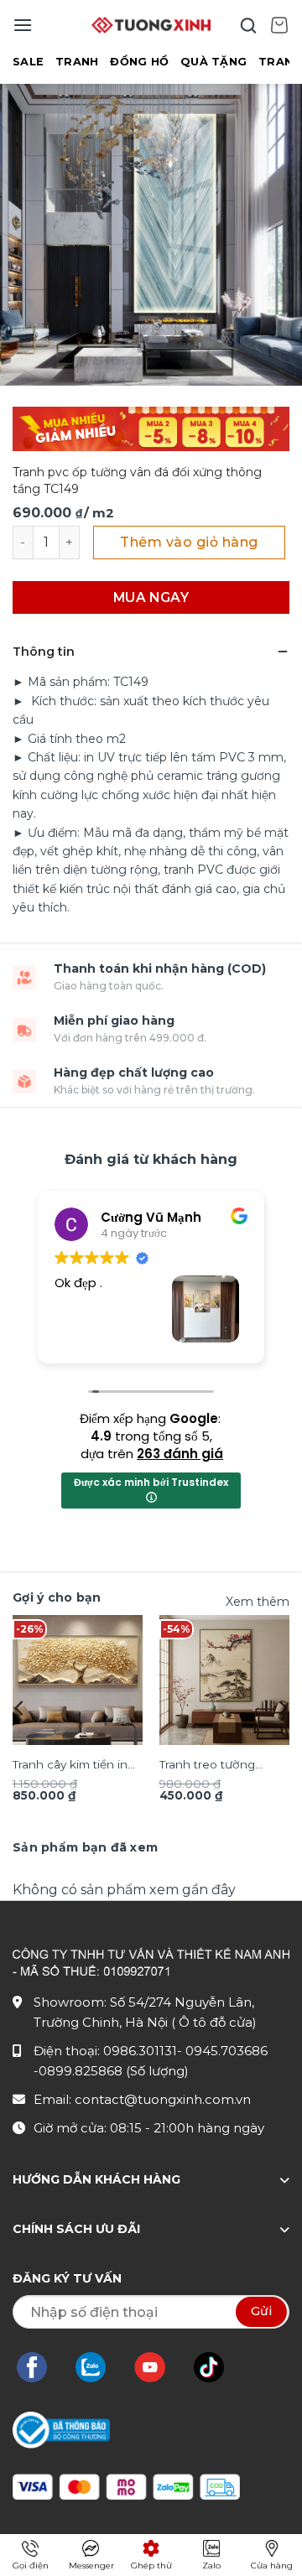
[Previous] (20, 1708)
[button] (23, 25)
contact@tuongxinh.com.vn (163, 2099)
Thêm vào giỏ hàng (189, 542)
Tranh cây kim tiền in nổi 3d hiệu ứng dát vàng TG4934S (70, 1766)
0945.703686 (226, 2051)
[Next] (282, 1708)
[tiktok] (217, 2367)
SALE (28, 62)
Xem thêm (258, 1602)
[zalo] (99, 2367)
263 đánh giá (180, 1454)
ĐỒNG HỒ (139, 62)
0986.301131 (140, 2051)
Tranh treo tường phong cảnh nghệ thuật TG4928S (211, 1766)
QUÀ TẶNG (213, 62)
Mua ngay (151, 597)
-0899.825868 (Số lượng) (111, 2071)
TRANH (77, 62)
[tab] (85, 1847)
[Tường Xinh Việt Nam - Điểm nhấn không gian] (151, 25)
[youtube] (158, 2367)
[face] (40, 2367)
